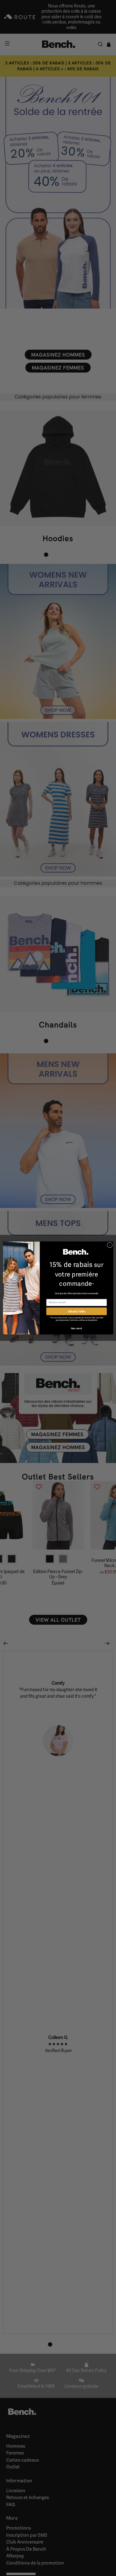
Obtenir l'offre (77, 1311)
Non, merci (76, 1328)
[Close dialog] (110, 1245)
